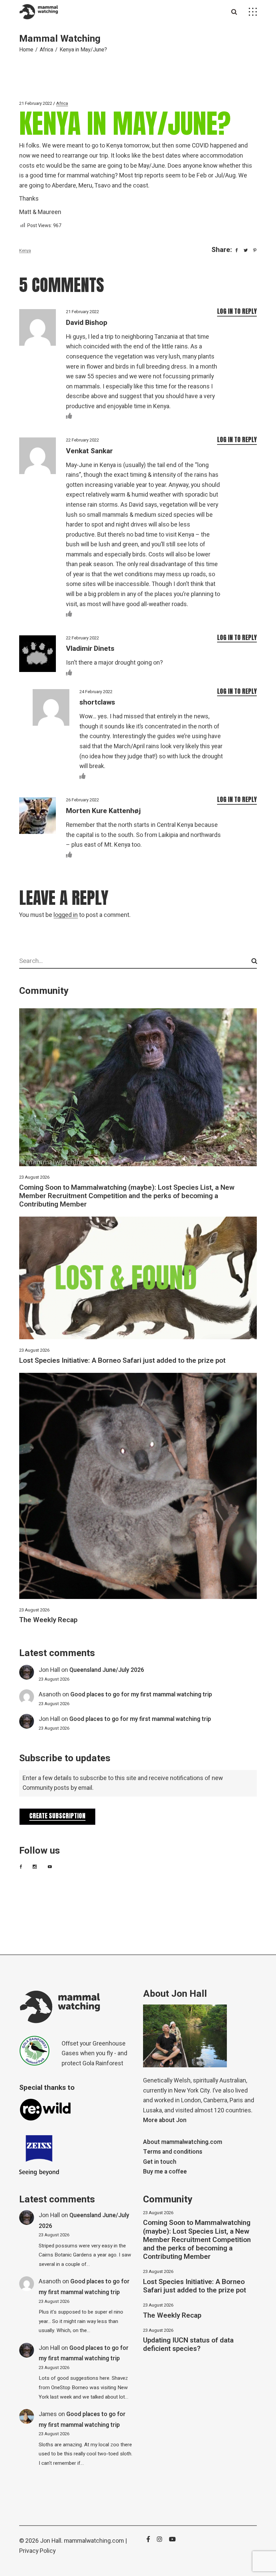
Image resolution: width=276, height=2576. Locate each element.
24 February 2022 (96, 692)
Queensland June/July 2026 (107, 1670)
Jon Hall (49, 1670)
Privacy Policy (37, 2551)
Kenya (25, 250)
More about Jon (165, 2120)
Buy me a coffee (165, 2172)
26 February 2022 (82, 800)
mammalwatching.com (94, 2541)
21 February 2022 (36, 103)
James (48, 2414)
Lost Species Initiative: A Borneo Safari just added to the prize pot (122, 1361)
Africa (46, 50)
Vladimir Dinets (90, 649)
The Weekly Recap (48, 1620)
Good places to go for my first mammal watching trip (141, 1695)
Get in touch (160, 2162)
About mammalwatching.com (183, 2142)
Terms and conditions (173, 2152)
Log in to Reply (237, 311)
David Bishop (87, 323)
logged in (66, 915)
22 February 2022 (82, 440)
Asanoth (50, 1695)
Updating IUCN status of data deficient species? (188, 2345)
